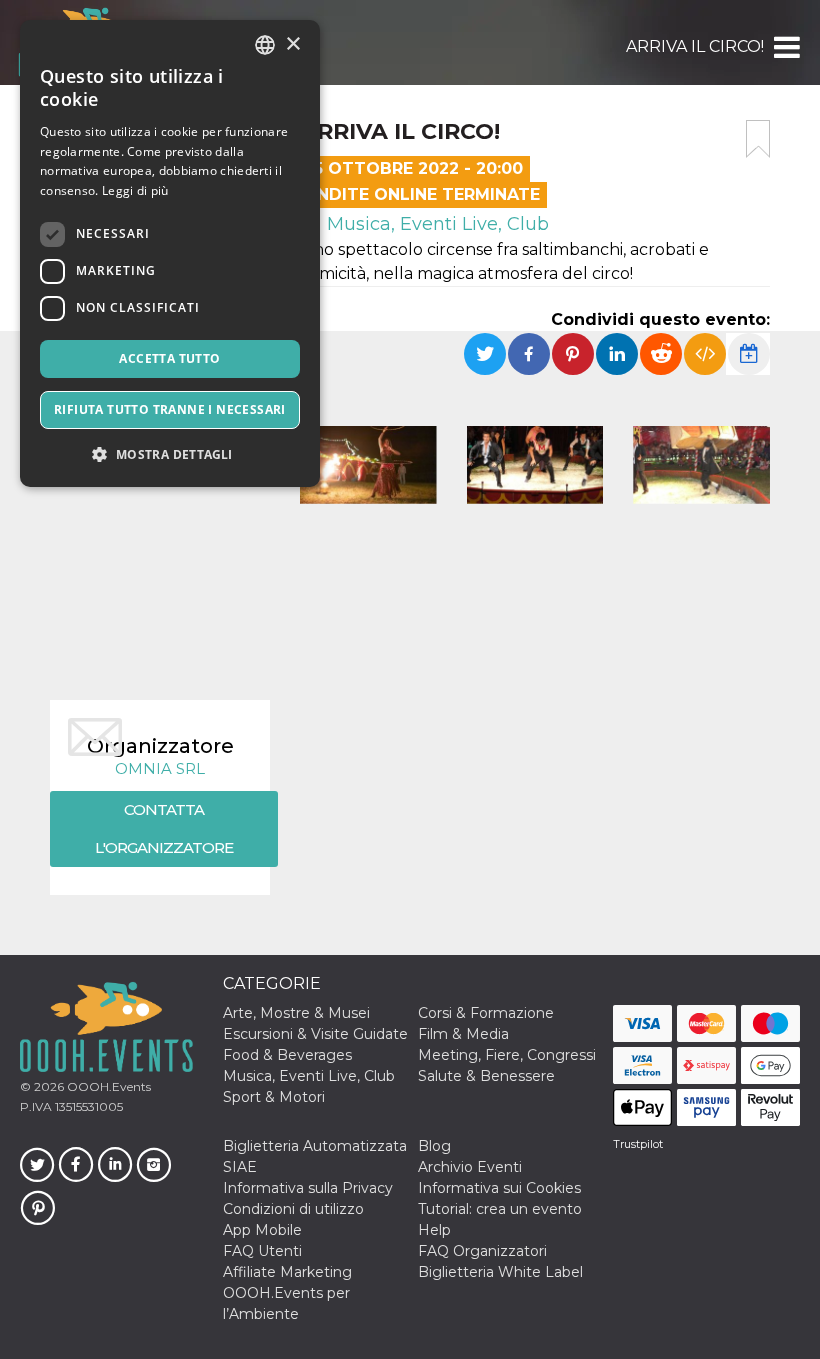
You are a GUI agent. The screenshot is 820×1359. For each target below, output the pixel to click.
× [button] (292, 44)
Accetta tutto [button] (169, 358)
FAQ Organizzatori (482, 1251)
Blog (434, 1146)
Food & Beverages (287, 1055)
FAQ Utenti (262, 1251)
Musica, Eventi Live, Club (435, 224)
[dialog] (170, 253)
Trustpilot (638, 1144)
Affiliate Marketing (287, 1272)
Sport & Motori (274, 1097)
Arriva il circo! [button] (695, 46)
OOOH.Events (107, 1086)
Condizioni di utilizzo (293, 1209)
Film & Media (463, 1034)
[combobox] (265, 45)
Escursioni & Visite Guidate (315, 1034)
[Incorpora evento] (705, 354)
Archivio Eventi (470, 1167)
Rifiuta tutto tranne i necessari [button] (170, 409)
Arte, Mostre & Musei (296, 1013)
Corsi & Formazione (486, 1013)
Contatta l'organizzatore (164, 828)
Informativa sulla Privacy (308, 1188)
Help (434, 1230)
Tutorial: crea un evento (500, 1209)
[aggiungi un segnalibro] (758, 139)
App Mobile (262, 1230)
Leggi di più (135, 190)
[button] (785, 47)
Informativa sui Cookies (499, 1188)
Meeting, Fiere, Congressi (507, 1055)
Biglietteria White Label (500, 1272)
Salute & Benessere (486, 1076)
